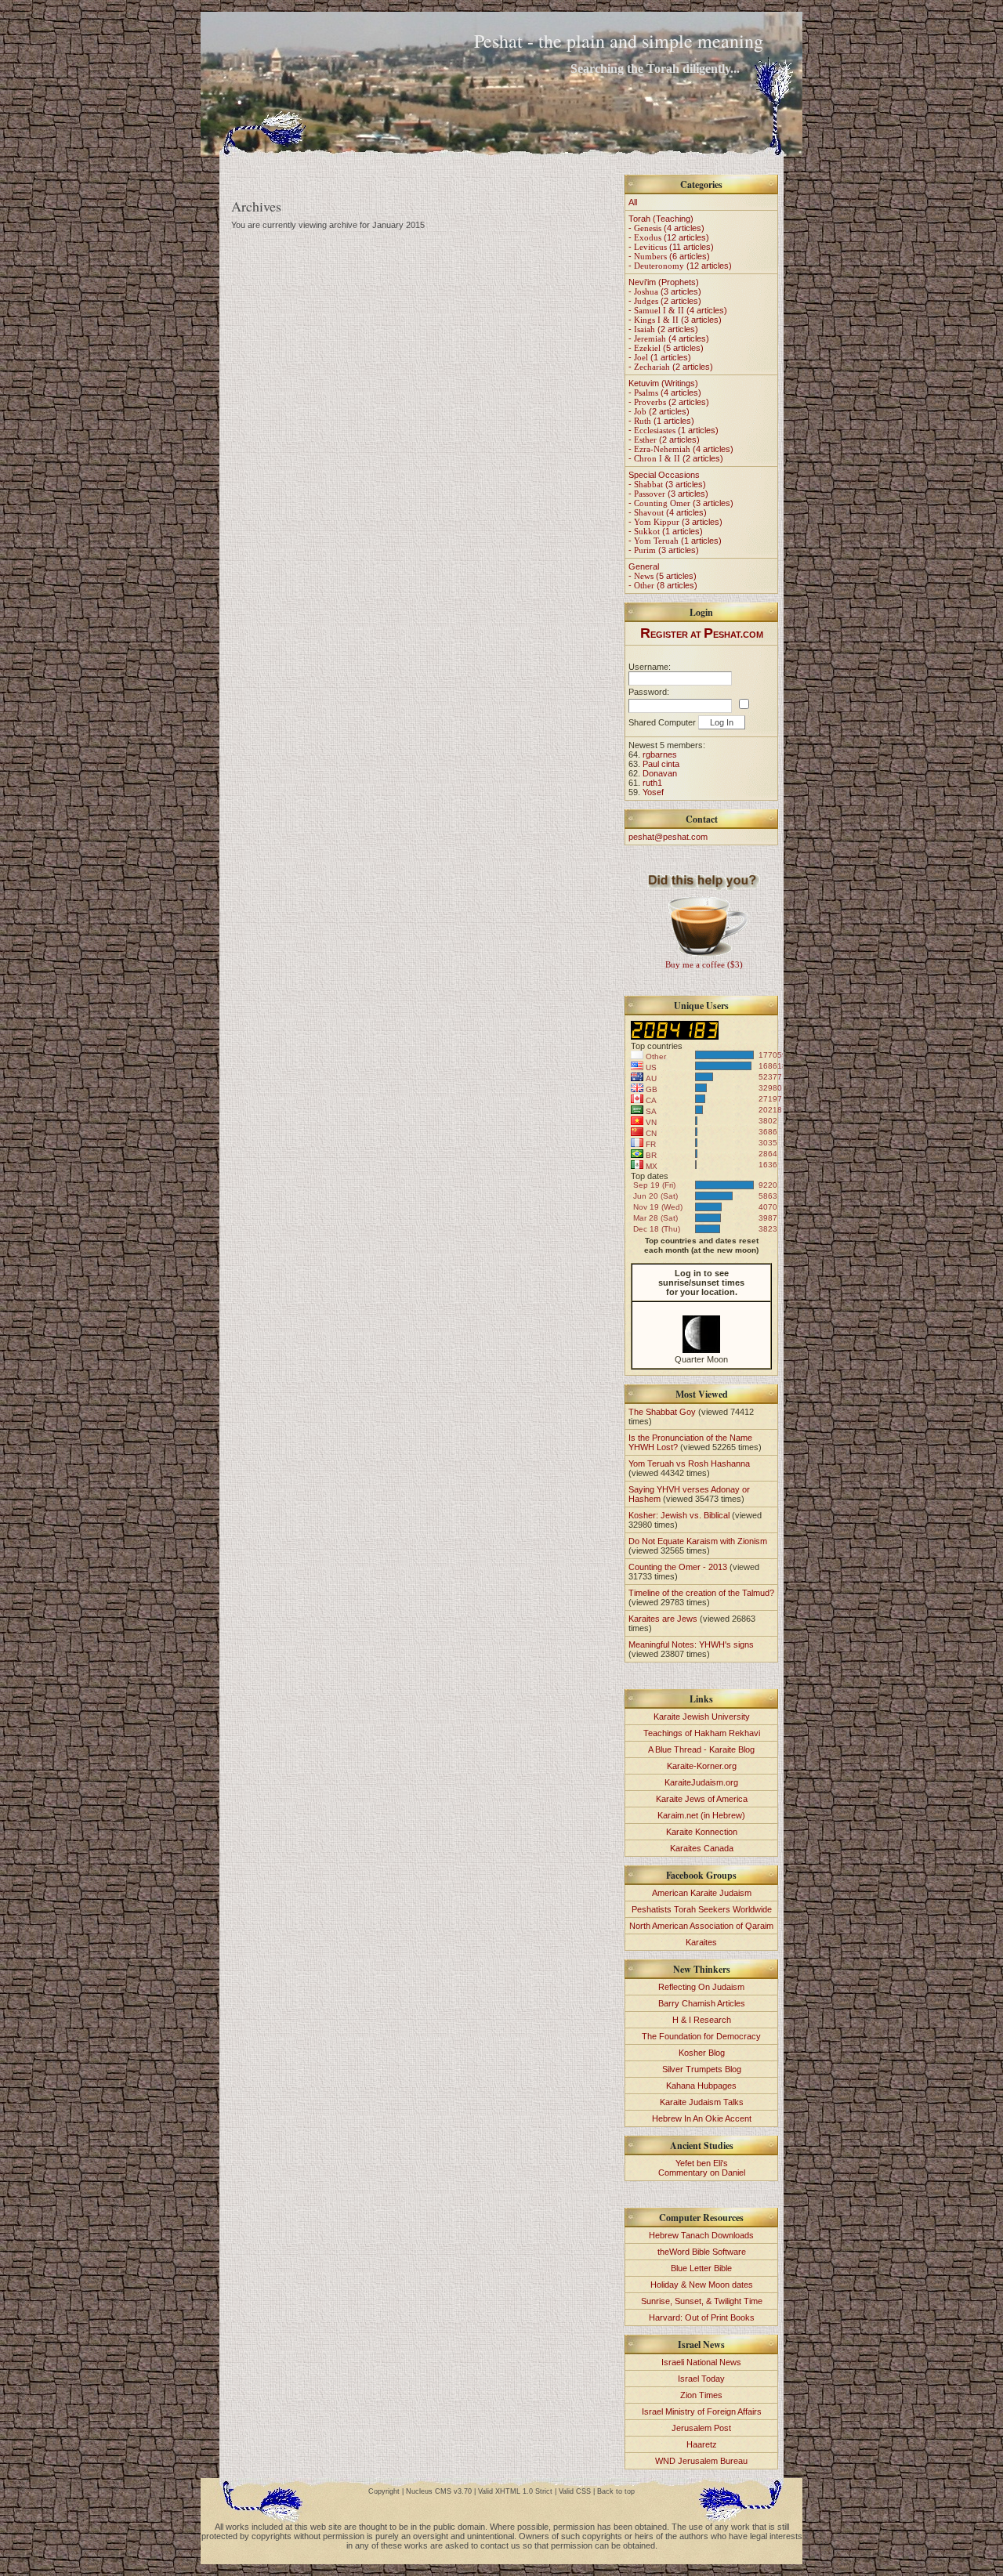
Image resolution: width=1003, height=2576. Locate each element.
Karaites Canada (702, 1848)
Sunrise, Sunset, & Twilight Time (702, 2301)
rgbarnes (660, 754)
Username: (650, 667)
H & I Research (702, 2020)
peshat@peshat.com (668, 837)
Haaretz (702, 2444)
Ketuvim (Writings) (663, 383)
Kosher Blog (702, 2053)
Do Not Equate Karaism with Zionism (698, 1541)
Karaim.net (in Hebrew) (701, 1815)
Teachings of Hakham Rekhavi (702, 1733)
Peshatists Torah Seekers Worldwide (702, 1909)
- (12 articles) (669, 237)
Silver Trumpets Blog (702, 2069)
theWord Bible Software (702, 2252)
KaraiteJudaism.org (701, 1782)
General (644, 566)
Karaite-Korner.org (702, 1766)
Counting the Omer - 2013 (678, 1567)
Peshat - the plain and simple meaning (619, 41)
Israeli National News (701, 2362)
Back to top (616, 2491)
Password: (649, 692)
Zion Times (701, 2395)
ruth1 (652, 783)
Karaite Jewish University (702, 1717)
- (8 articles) (663, 585)
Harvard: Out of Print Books (702, 2317)
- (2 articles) (665, 301)
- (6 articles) (669, 256)
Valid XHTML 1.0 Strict (515, 2491)
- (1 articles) (660, 357)
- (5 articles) (666, 348)
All (633, 202)
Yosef (653, 792)
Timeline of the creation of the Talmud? (701, 1593)
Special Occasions (664, 475)
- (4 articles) (666, 228)
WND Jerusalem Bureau (701, 2461)
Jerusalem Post (701, 2428)
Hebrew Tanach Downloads (701, 2235)
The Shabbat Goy (662, 1412)
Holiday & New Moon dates (702, 2285)
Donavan (660, 773)
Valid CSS (575, 2491)
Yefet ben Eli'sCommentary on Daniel (702, 2168)
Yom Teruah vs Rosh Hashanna (689, 1463)
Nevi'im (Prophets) (664, 282)
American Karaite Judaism (702, 1893)
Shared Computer (662, 722)
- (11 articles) (671, 247)
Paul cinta (661, 764)
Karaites (701, 1942)
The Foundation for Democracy (701, 2036)
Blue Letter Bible (701, 2268)
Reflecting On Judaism (701, 1987)
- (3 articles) (665, 291)
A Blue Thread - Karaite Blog (701, 1749)
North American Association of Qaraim (701, 1926)
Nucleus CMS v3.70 (439, 2491)
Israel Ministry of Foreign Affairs (702, 2411)
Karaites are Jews (663, 1619)
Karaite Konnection (702, 1832)
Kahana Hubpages (701, 2086)
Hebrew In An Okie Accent (702, 2118)
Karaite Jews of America (702, 1799)
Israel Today (701, 2379)
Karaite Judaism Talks (702, 2102)
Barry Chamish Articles (702, 2003)
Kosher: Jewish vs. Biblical (679, 1515)
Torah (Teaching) (661, 219)
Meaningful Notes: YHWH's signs (691, 1644)
